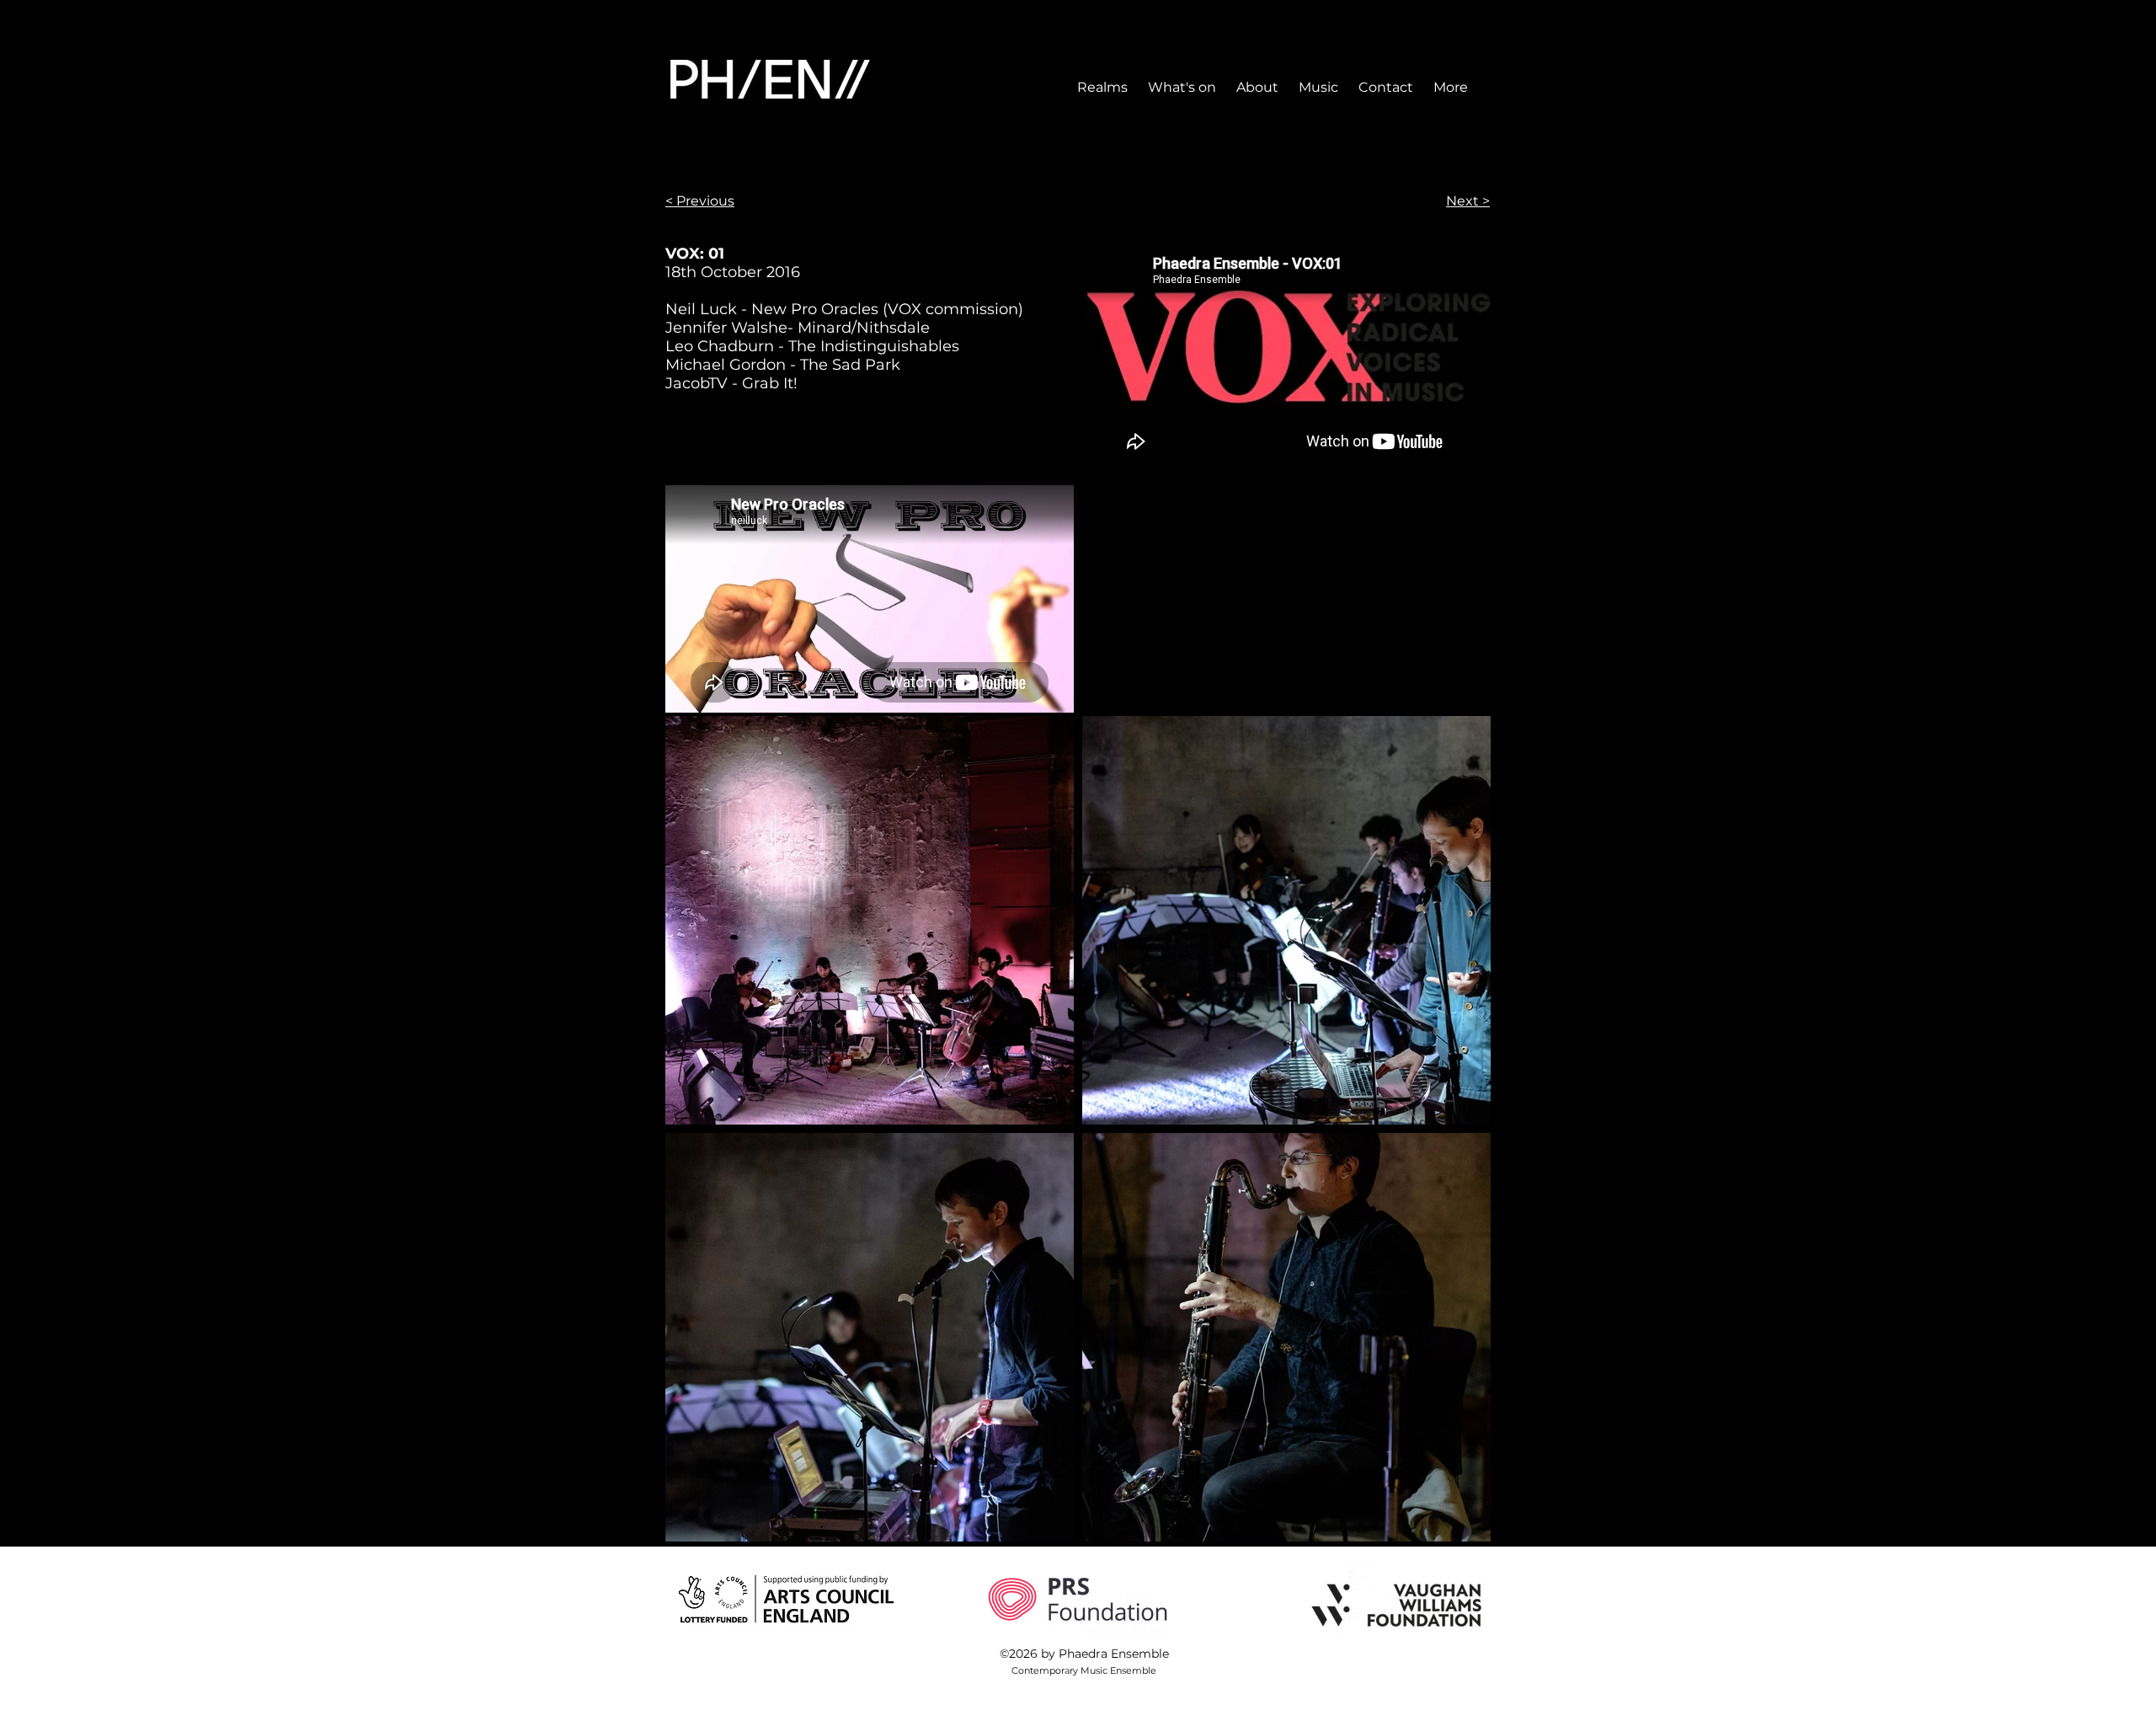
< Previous (700, 201)
